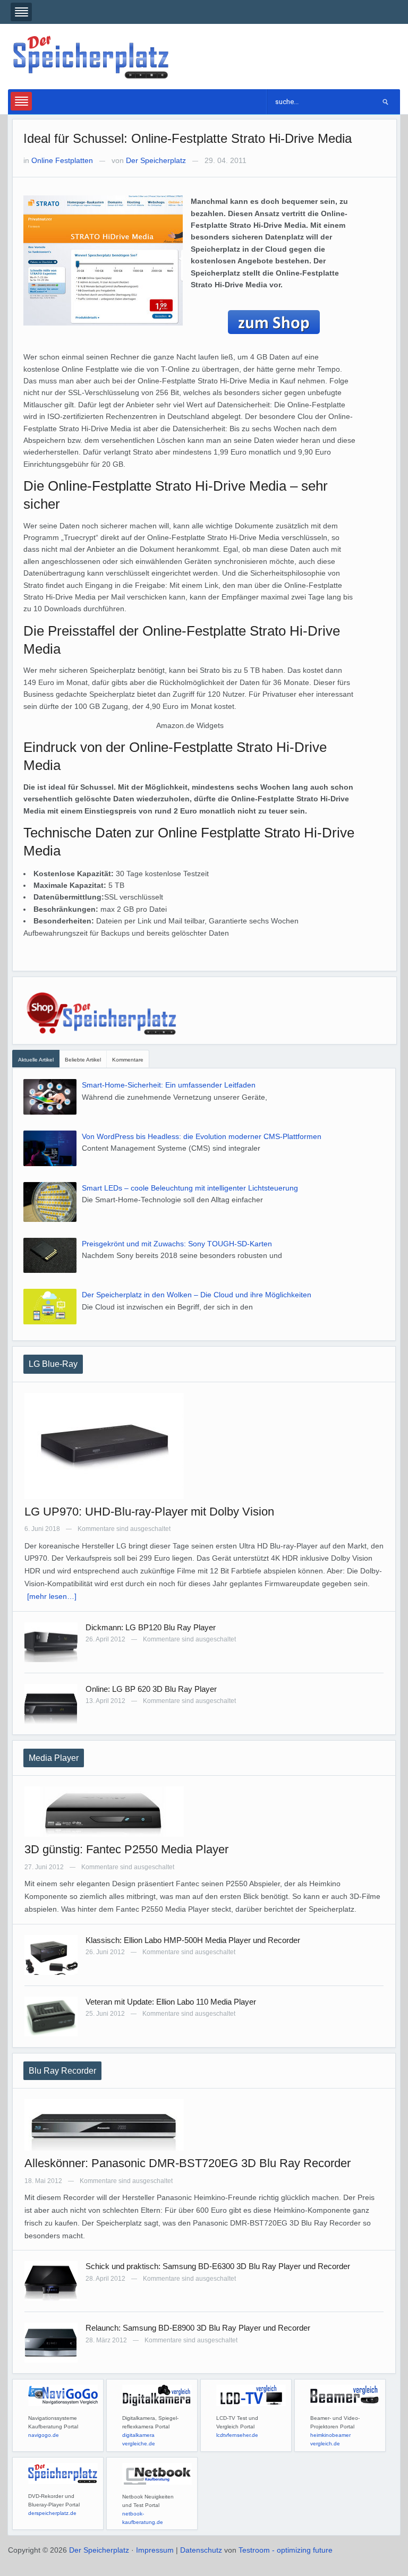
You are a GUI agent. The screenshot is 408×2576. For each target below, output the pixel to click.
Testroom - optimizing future (286, 2550)
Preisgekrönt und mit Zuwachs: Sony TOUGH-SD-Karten (177, 1244)
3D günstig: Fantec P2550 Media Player (126, 1849)
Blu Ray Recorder (62, 2071)
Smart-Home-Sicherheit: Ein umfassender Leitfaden (169, 1085)
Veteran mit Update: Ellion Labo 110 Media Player (171, 2002)
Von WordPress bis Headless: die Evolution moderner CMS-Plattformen (202, 1136)
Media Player (54, 1758)
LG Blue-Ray (53, 1364)
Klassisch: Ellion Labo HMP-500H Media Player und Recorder (193, 1940)
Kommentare (128, 1060)
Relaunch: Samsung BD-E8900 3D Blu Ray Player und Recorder (198, 2328)
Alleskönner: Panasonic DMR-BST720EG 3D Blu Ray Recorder (188, 2163)
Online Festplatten (62, 160)
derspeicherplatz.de (52, 2513)
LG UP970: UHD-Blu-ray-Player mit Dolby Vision (149, 1512)
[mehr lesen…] (52, 1596)
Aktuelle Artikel (36, 1060)
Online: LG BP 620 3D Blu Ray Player (151, 1689)
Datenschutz (201, 2550)
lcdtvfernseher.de (237, 2435)
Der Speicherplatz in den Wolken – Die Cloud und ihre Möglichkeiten (197, 1295)
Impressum (155, 2550)
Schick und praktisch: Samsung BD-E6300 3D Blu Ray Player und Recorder (218, 2266)
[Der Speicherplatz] (92, 56)
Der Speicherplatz (156, 160)
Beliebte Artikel (83, 1060)
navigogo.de (44, 2435)
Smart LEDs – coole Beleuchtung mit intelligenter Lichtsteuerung (190, 1188)
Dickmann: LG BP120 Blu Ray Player (151, 1627)
